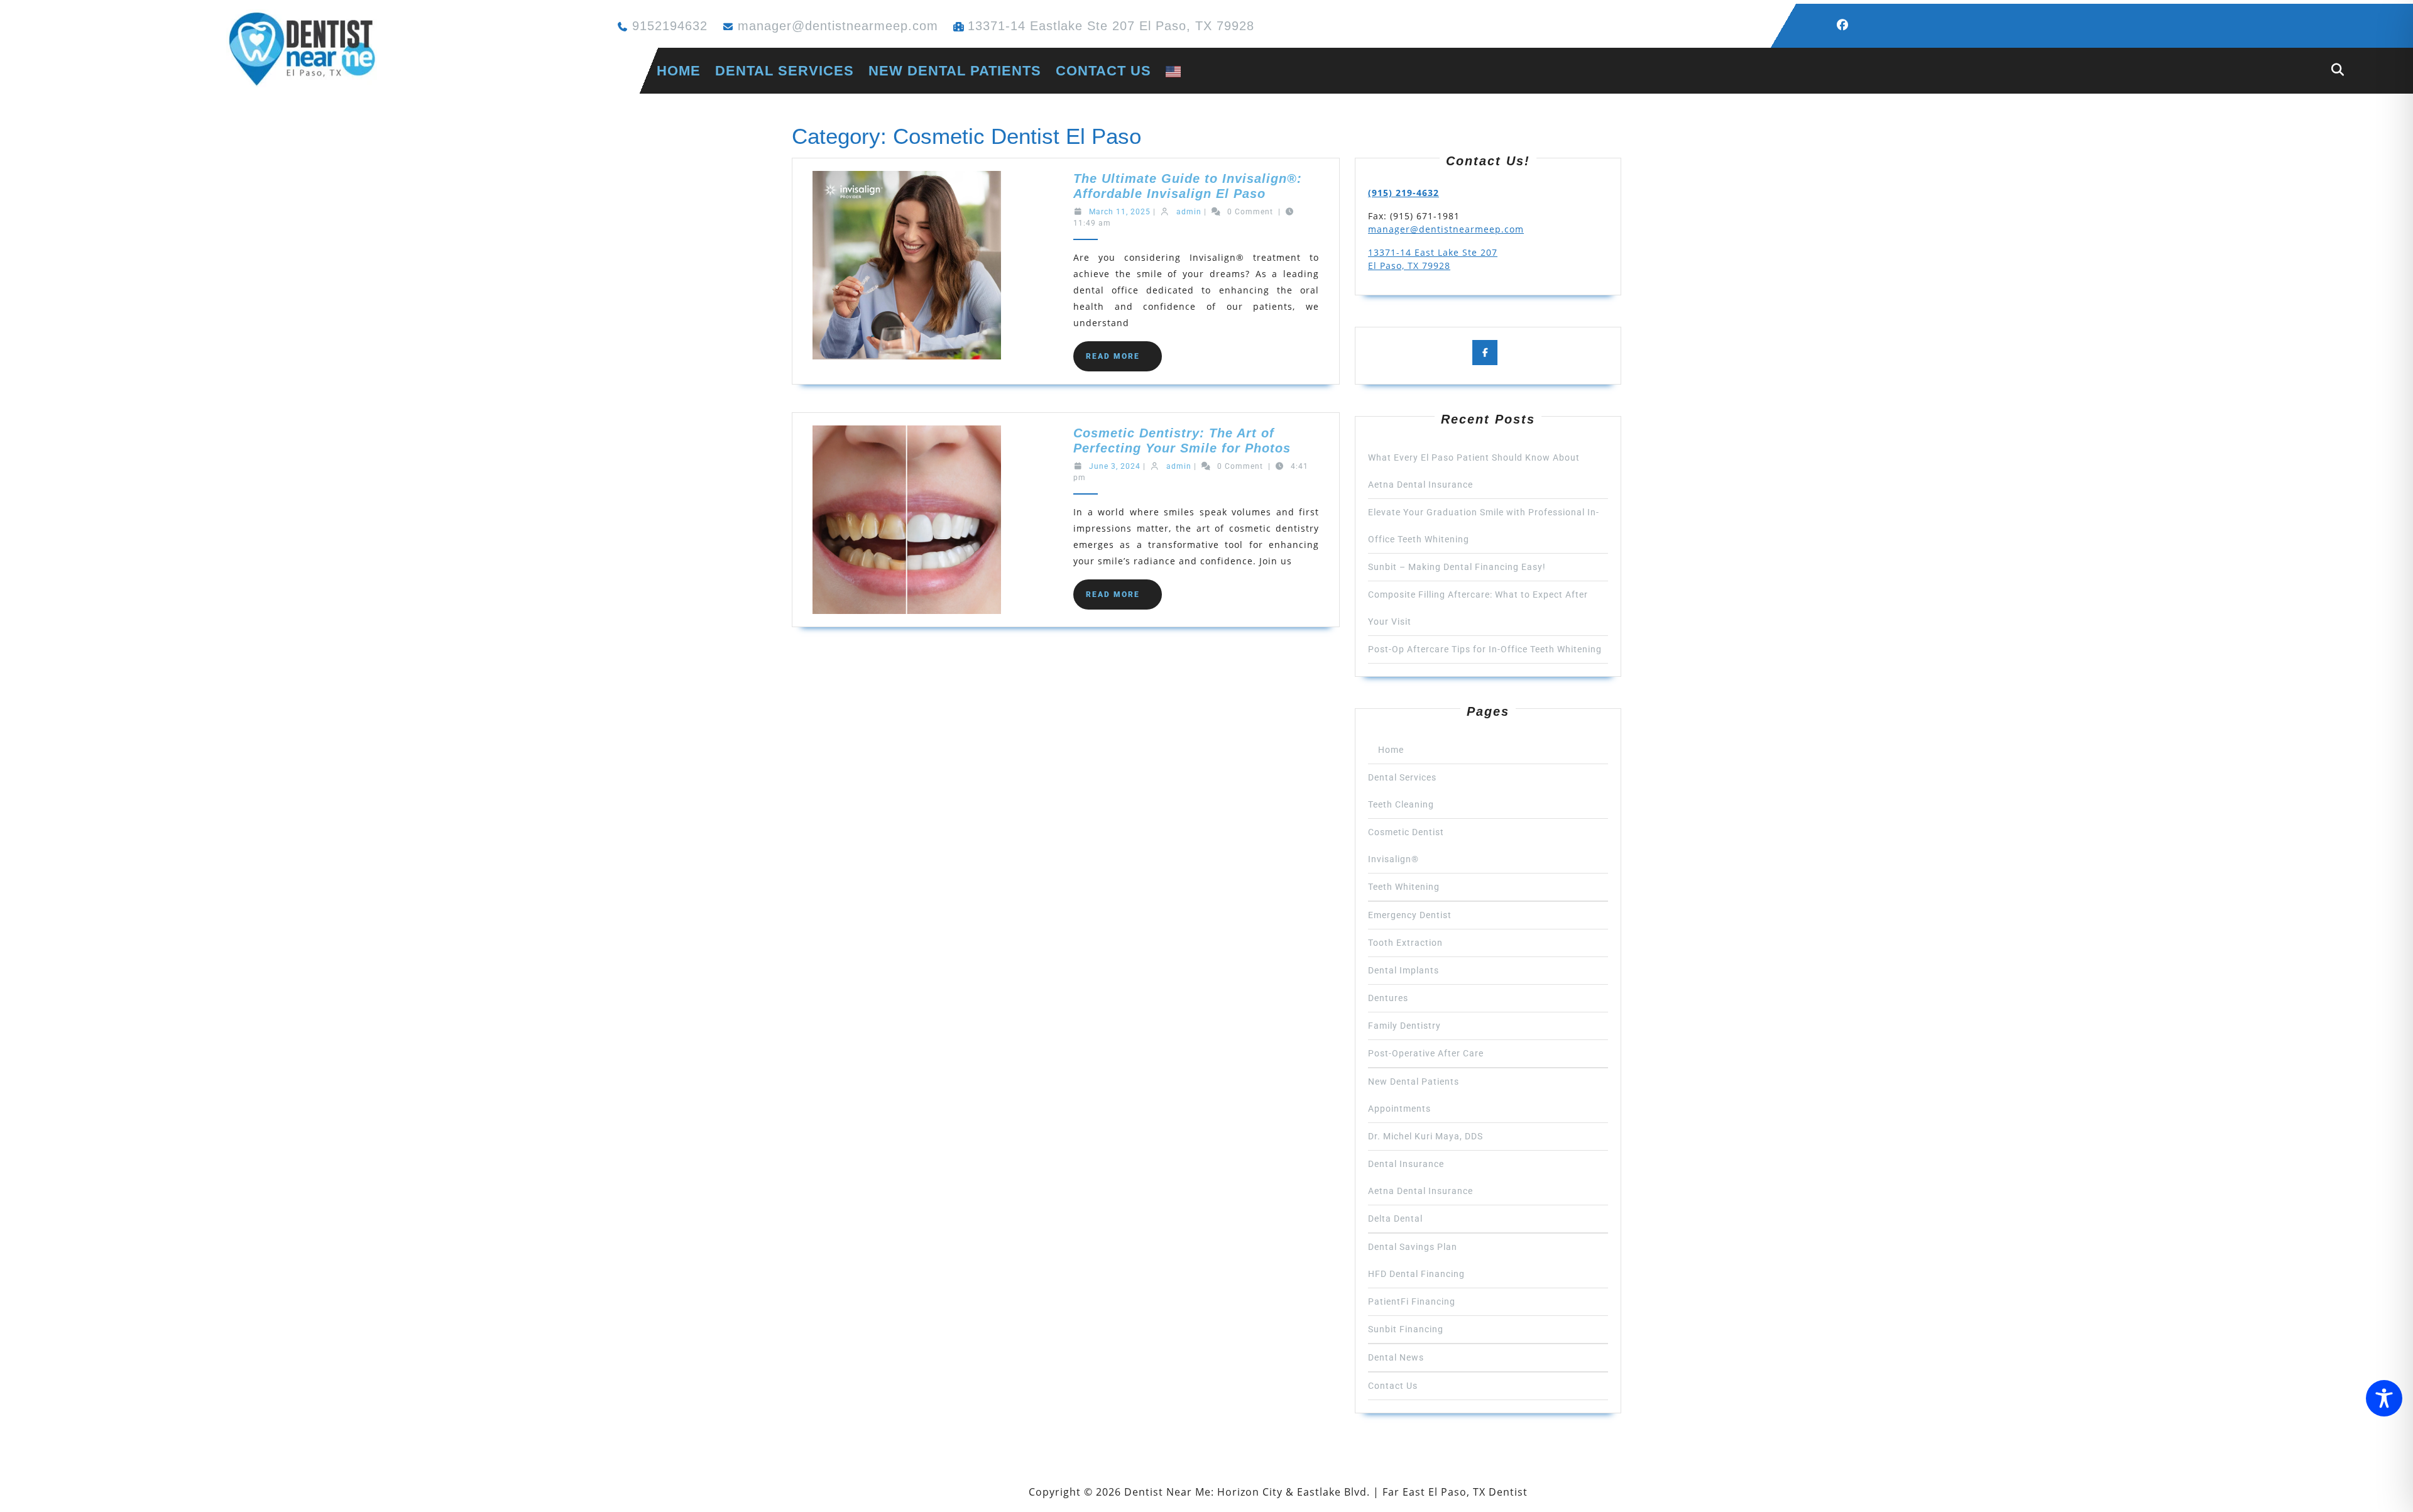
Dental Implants (1403, 970)
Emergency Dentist (1410, 915)
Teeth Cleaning (1401, 804)
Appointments (1399, 1109)
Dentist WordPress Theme (956, 1492)
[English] (1173, 71)
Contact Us (1103, 71)
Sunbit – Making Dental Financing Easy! (1457, 567)
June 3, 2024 (1115, 466)
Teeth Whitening (1404, 887)
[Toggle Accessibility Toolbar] (2384, 1398)
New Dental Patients (955, 71)
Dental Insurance (1406, 1164)
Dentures (1388, 998)
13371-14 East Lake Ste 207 (1433, 252)
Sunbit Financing (1406, 1329)
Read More (1124, 361)
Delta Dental (1395, 1219)
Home (670, 71)
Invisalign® (1393, 859)
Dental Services (785, 71)
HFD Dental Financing (1416, 1274)
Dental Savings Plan (1413, 1247)
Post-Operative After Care (1426, 1053)
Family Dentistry (1404, 1026)
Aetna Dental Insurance (1420, 1191)
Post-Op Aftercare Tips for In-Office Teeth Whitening (1485, 649)
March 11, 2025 (1120, 212)
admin (1189, 212)
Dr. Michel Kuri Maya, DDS (1425, 1136)
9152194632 (670, 26)
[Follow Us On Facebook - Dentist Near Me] (1847, 25)
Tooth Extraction (1405, 943)
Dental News (1396, 1357)
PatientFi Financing (1412, 1301)
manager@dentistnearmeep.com (838, 26)
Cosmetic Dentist (1406, 832)
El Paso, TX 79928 (1409, 266)
